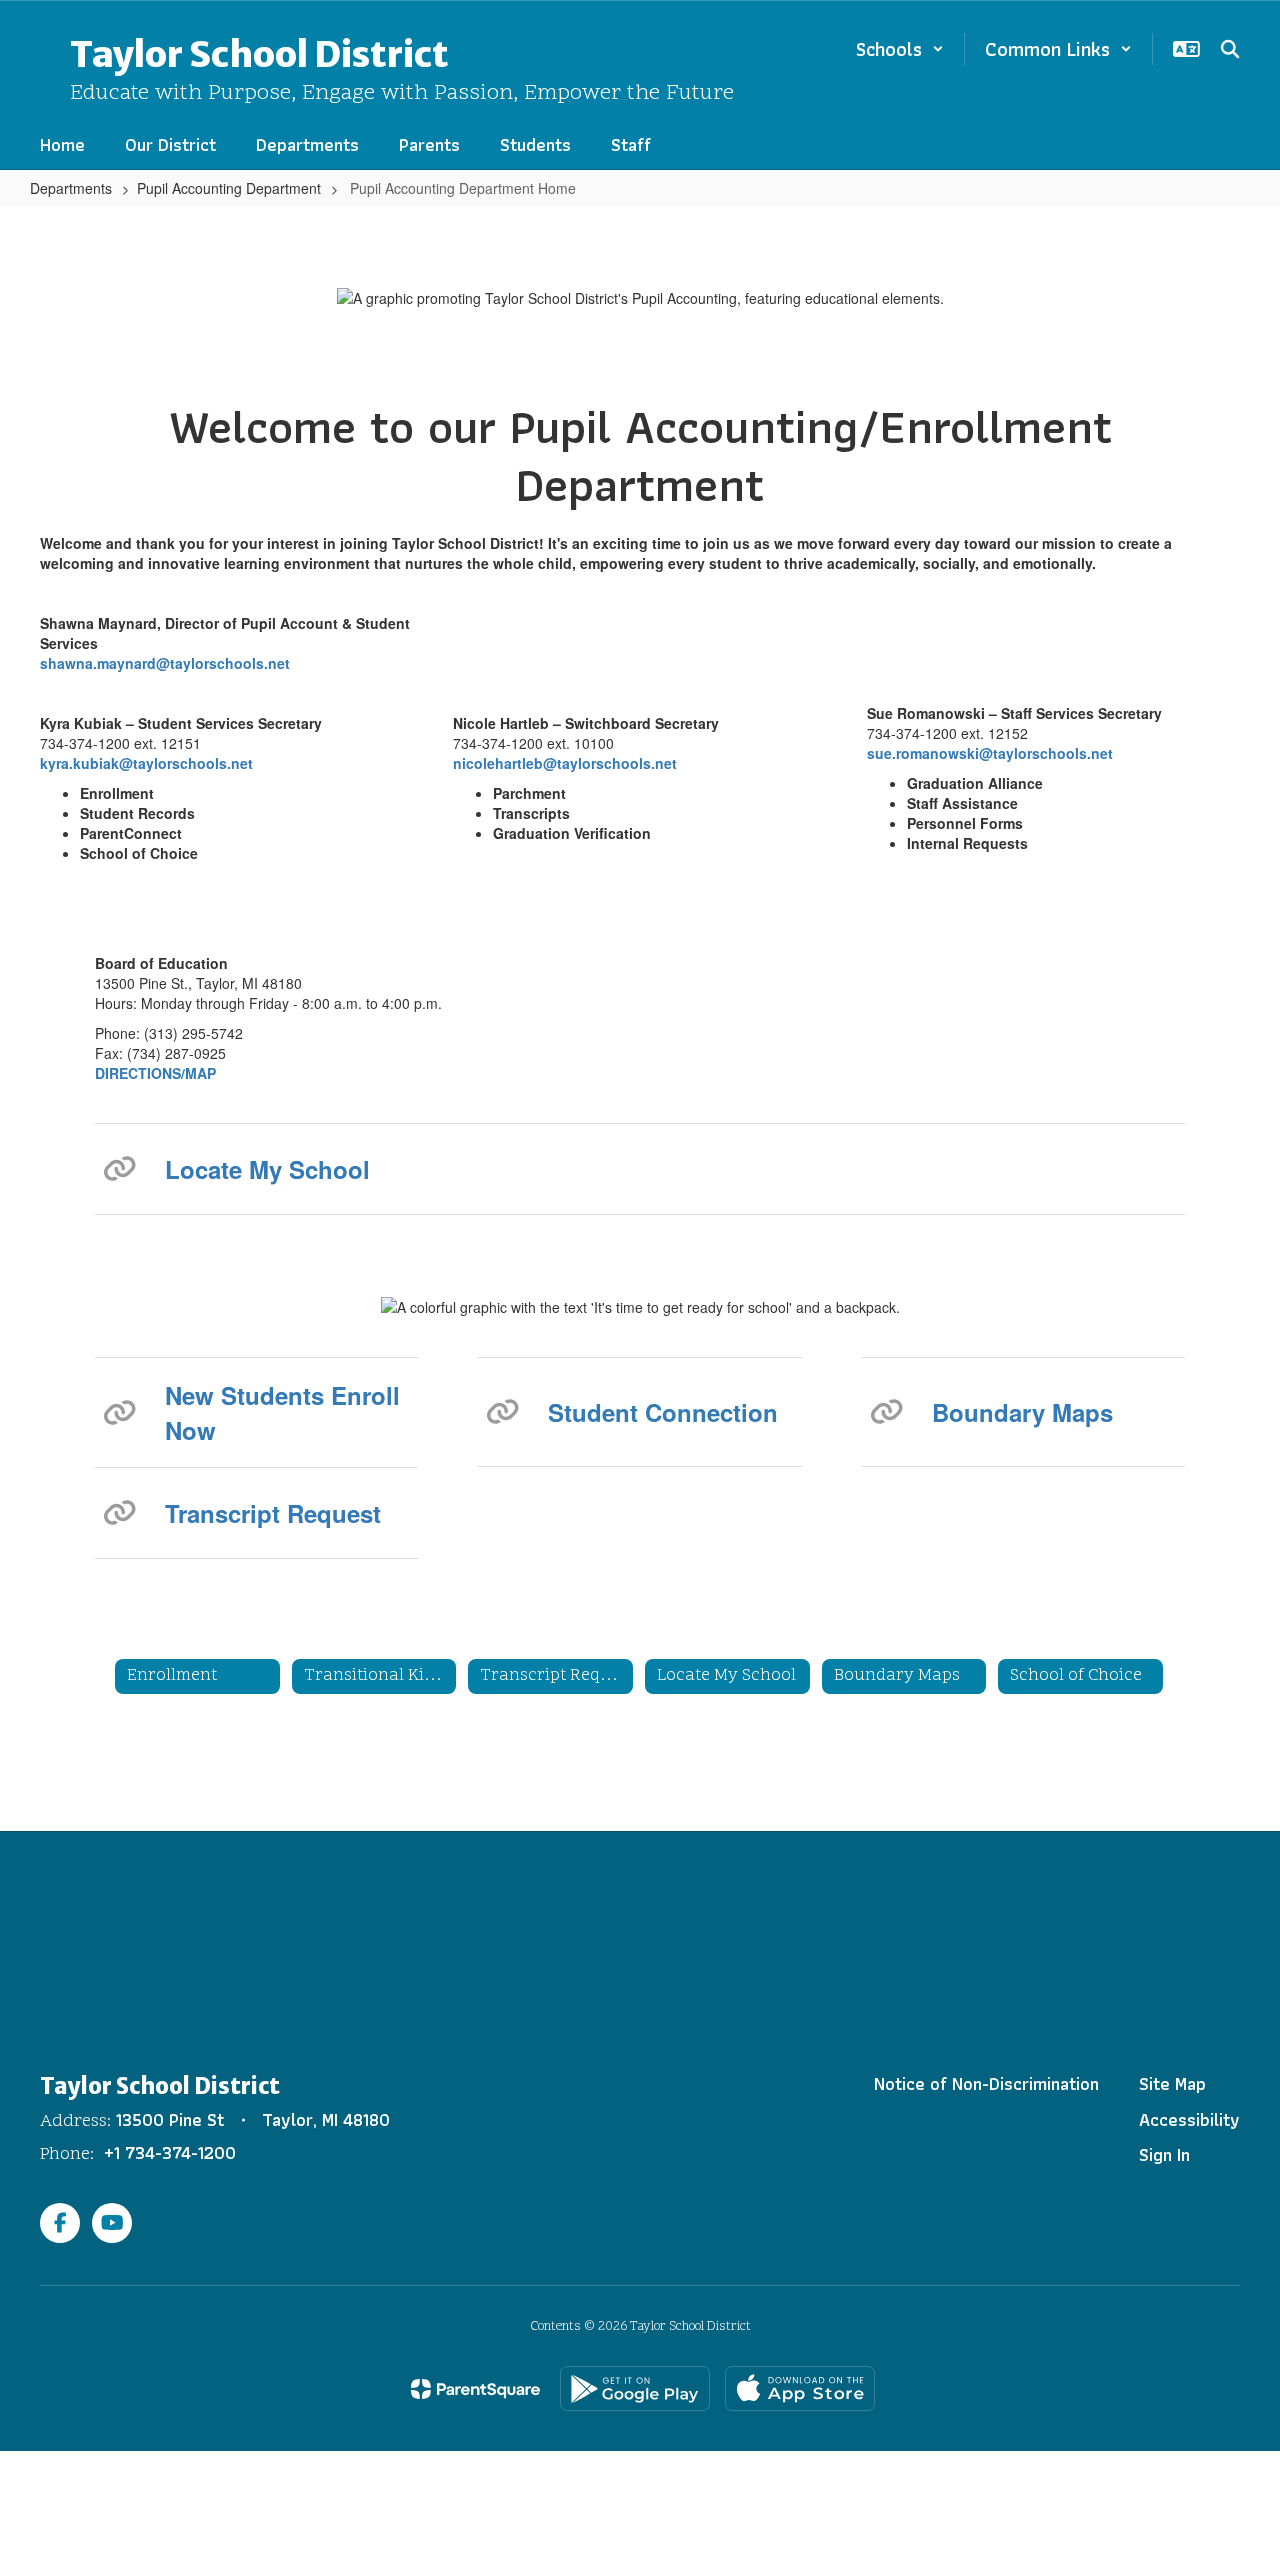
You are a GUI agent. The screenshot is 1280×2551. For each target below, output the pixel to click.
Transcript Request (273, 1513)
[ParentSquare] (475, 2389)
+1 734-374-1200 (170, 2152)
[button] (900, 49)
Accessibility (1189, 2119)
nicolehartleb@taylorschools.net (565, 763)
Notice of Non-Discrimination (986, 2083)
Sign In (1164, 2154)
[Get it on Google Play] (635, 2388)
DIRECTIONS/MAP (155, 1073)
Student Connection (663, 1412)
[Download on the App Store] (800, 2388)
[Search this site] (1230, 49)
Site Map (1172, 2083)
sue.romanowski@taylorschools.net (990, 753)
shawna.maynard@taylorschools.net (165, 663)
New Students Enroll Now (282, 1412)
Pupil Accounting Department (229, 188)
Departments (71, 188)
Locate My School (267, 1169)
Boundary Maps (1022, 1412)
